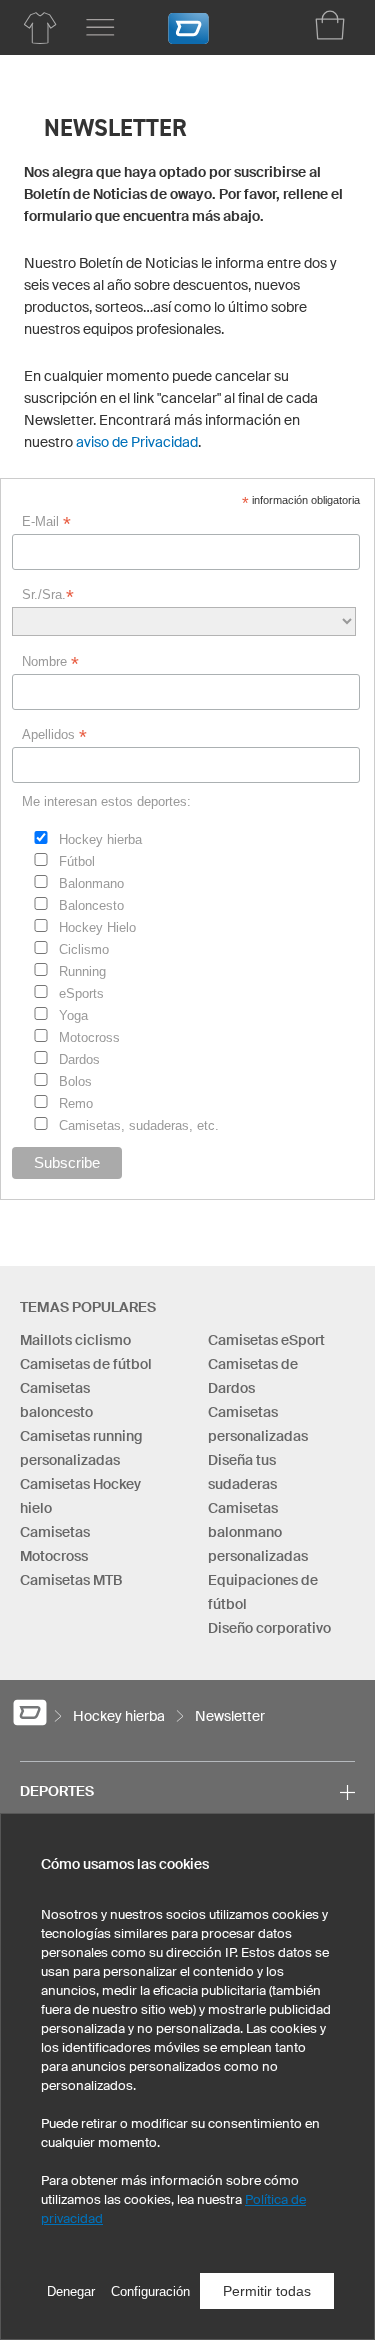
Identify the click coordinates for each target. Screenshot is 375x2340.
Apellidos (54, 735)
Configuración (150, 2291)
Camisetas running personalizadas (81, 1448)
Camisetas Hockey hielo (80, 1496)
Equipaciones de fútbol (263, 1592)
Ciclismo (84, 949)
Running (82, 971)
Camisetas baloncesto (56, 1400)
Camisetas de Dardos (253, 1376)
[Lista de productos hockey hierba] (40, 28)
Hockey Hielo (97, 927)
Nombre (50, 662)
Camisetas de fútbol (86, 1364)
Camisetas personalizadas (258, 1424)
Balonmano (91, 883)
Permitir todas (267, 2291)
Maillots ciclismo (75, 1340)
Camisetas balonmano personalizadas (258, 1532)
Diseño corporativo (269, 1628)
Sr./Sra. (48, 595)
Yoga (73, 1015)
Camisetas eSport (266, 1340)
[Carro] (330, 25)
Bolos (75, 1081)
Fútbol (77, 861)
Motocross (89, 1037)
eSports (81, 993)
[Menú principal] (100, 28)
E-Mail (46, 522)
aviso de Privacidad (137, 442)
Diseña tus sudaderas (242, 1472)
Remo (76, 1103)
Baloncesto (91, 905)
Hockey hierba (100, 839)
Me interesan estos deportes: (106, 801)
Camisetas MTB (71, 1580)
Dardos (79, 1059)
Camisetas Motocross (55, 1544)
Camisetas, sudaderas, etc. (139, 1125)
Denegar (71, 2291)
